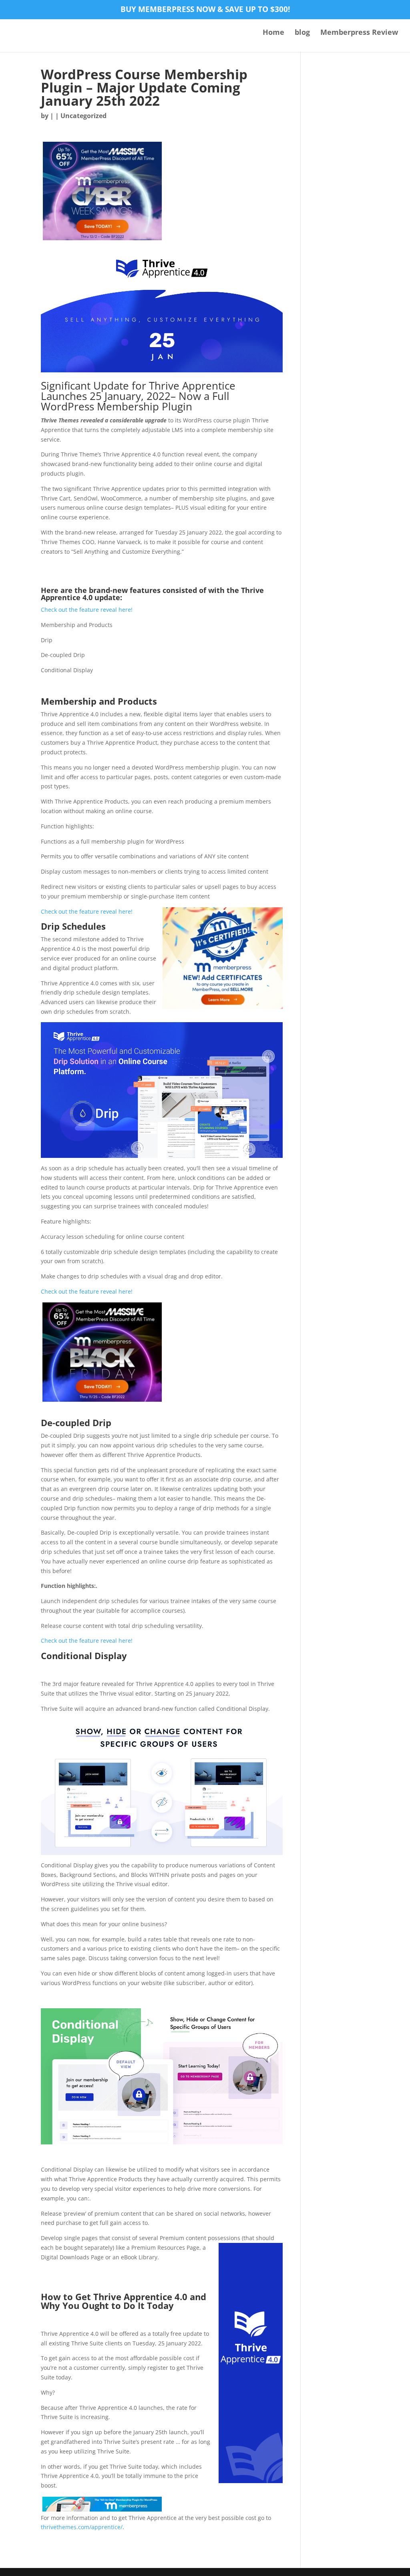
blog (302, 33)
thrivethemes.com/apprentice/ (82, 2527)
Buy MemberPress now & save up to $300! (205, 10)
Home (273, 33)
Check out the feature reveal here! (87, 610)
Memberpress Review (359, 33)
